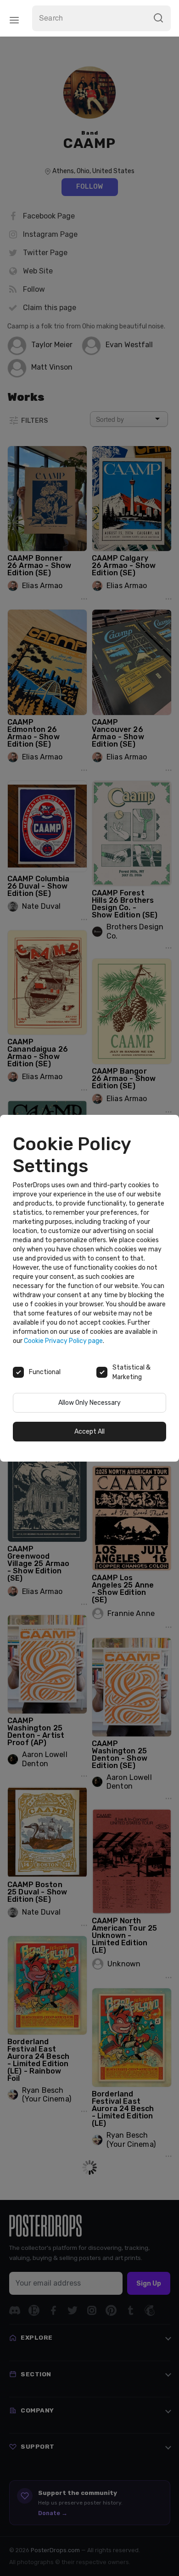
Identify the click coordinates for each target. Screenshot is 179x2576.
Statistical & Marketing (131, 1372)
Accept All (89, 1432)
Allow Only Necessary (89, 1403)
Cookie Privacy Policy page (63, 1341)
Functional (45, 1372)
